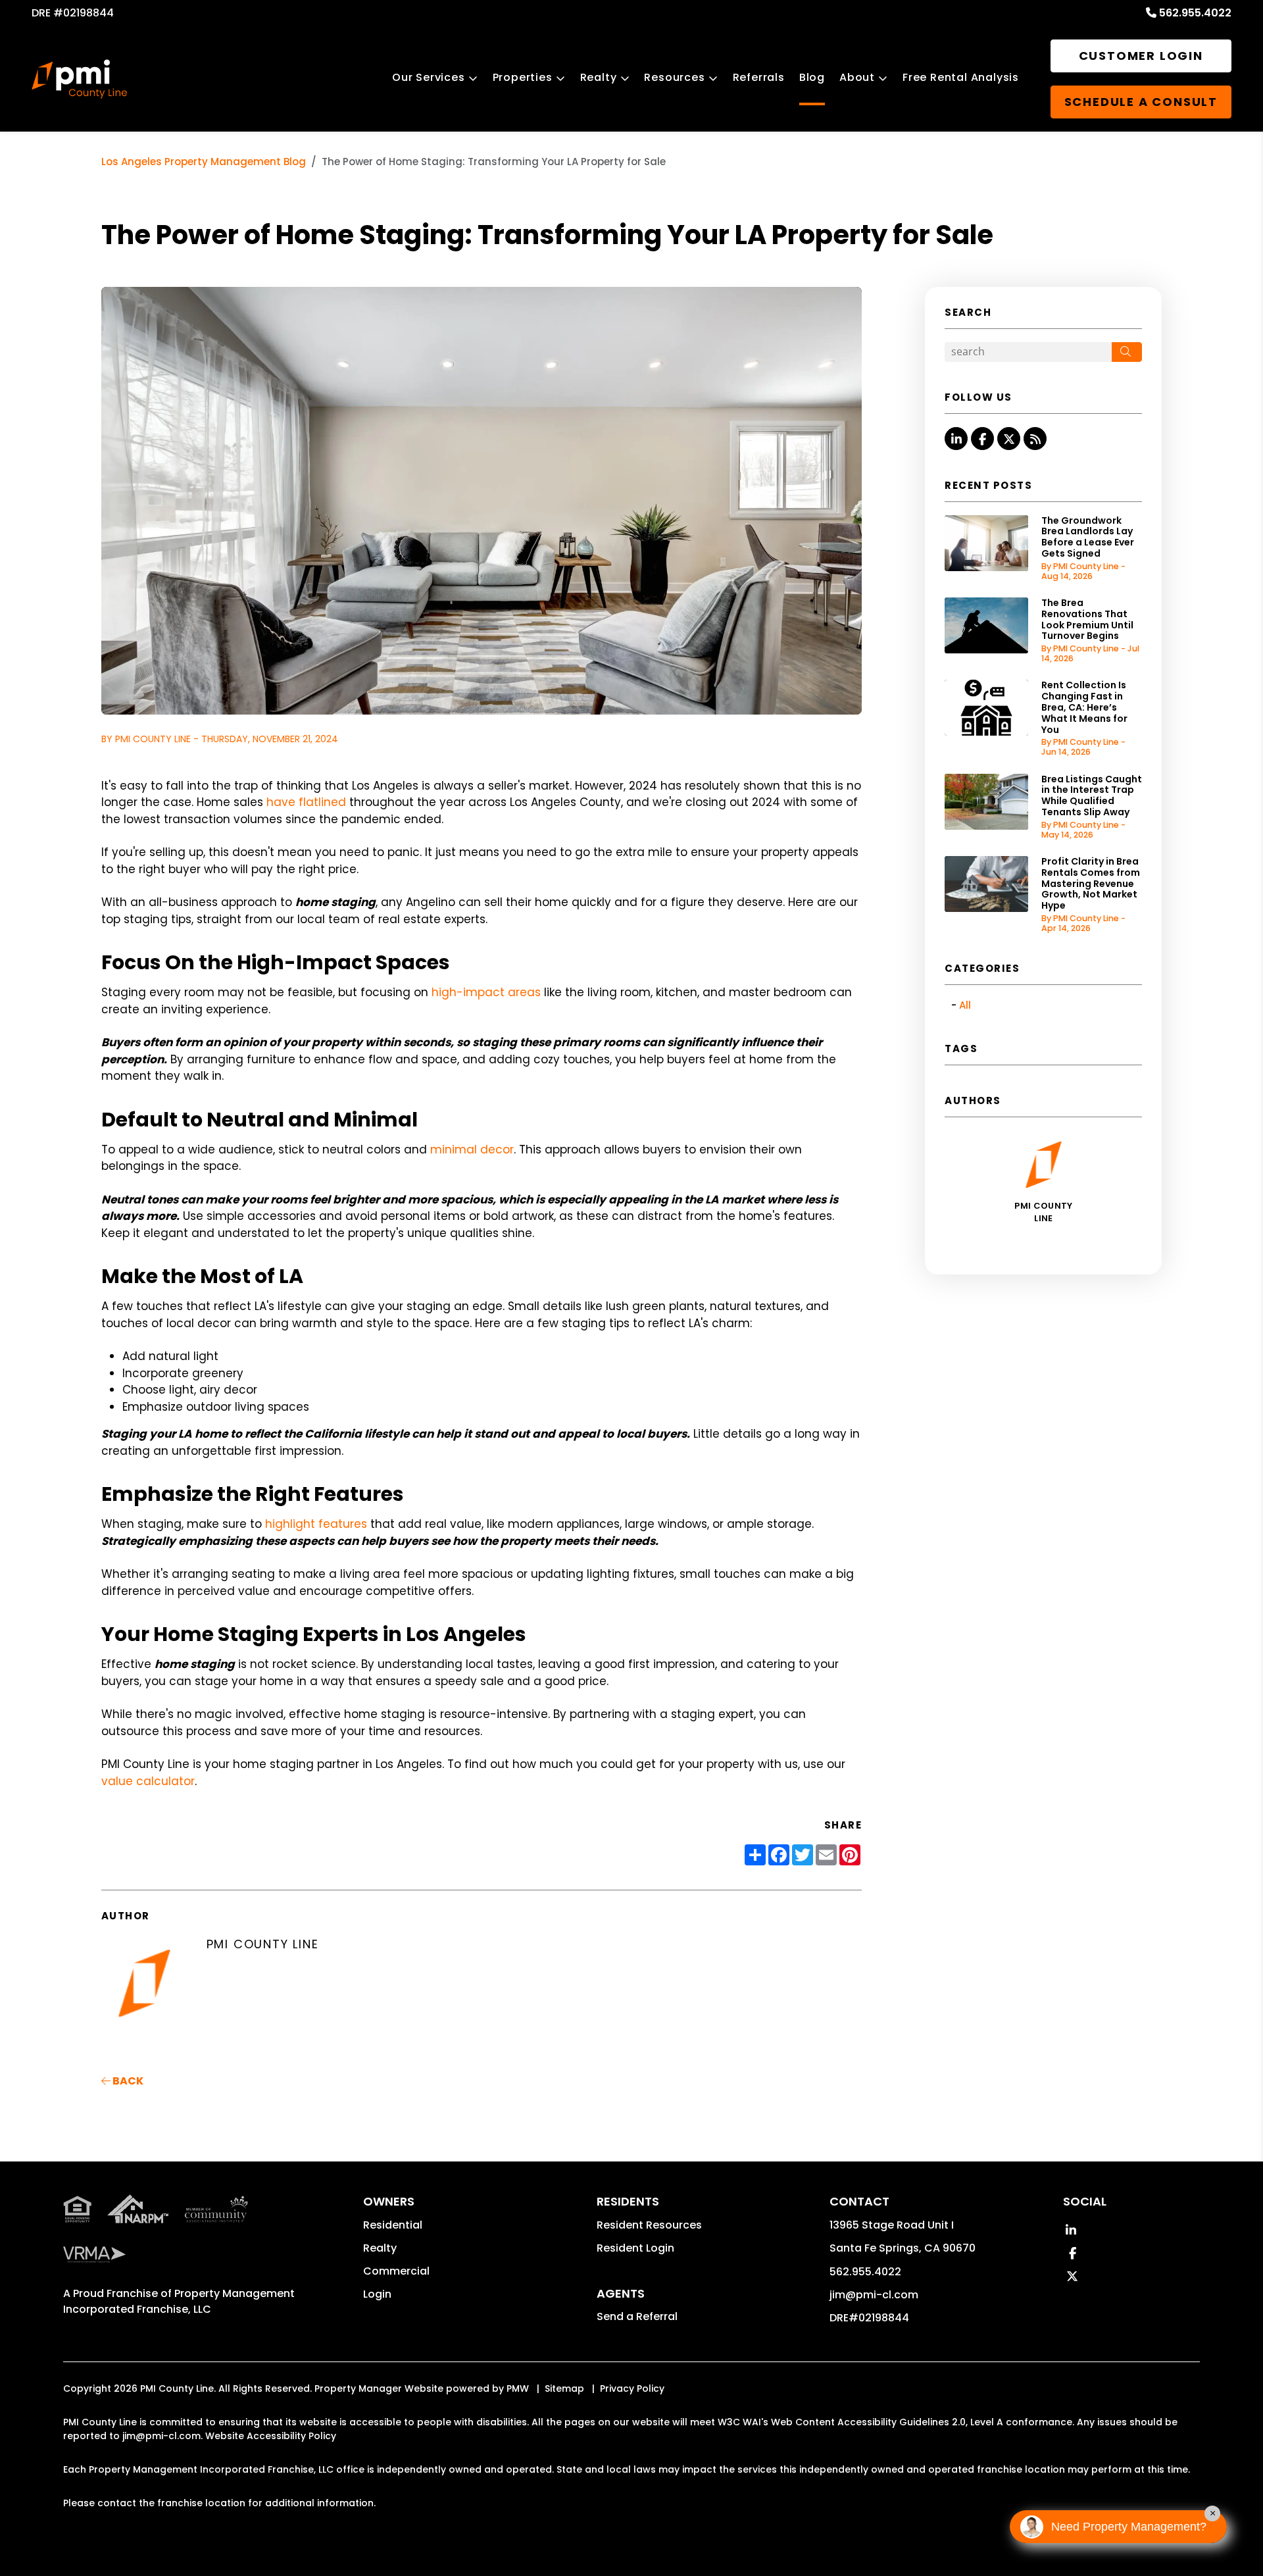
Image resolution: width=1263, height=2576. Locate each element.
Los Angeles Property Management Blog (204, 162)
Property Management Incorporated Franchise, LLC (179, 2301)
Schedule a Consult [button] (1141, 102)
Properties (523, 77)
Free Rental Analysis (961, 77)
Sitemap (564, 2388)
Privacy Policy (632, 2388)
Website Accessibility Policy (271, 2436)
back (127, 2081)
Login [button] (377, 2294)
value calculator (148, 1781)
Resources (674, 77)
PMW (518, 2388)
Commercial (396, 2271)
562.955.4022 (1195, 13)
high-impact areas (486, 992)
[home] (79, 79)
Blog (812, 77)
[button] (956, 439)
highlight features (316, 1524)
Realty (599, 77)
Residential (393, 2225)
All (965, 1005)
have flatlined (306, 802)
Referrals (759, 77)
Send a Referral (637, 2316)
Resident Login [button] (635, 2248)
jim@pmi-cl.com (874, 2295)
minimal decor (472, 1149)
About (857, 77)
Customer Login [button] (1141, 56)
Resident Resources (649, 2225)
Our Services (429, 77)
